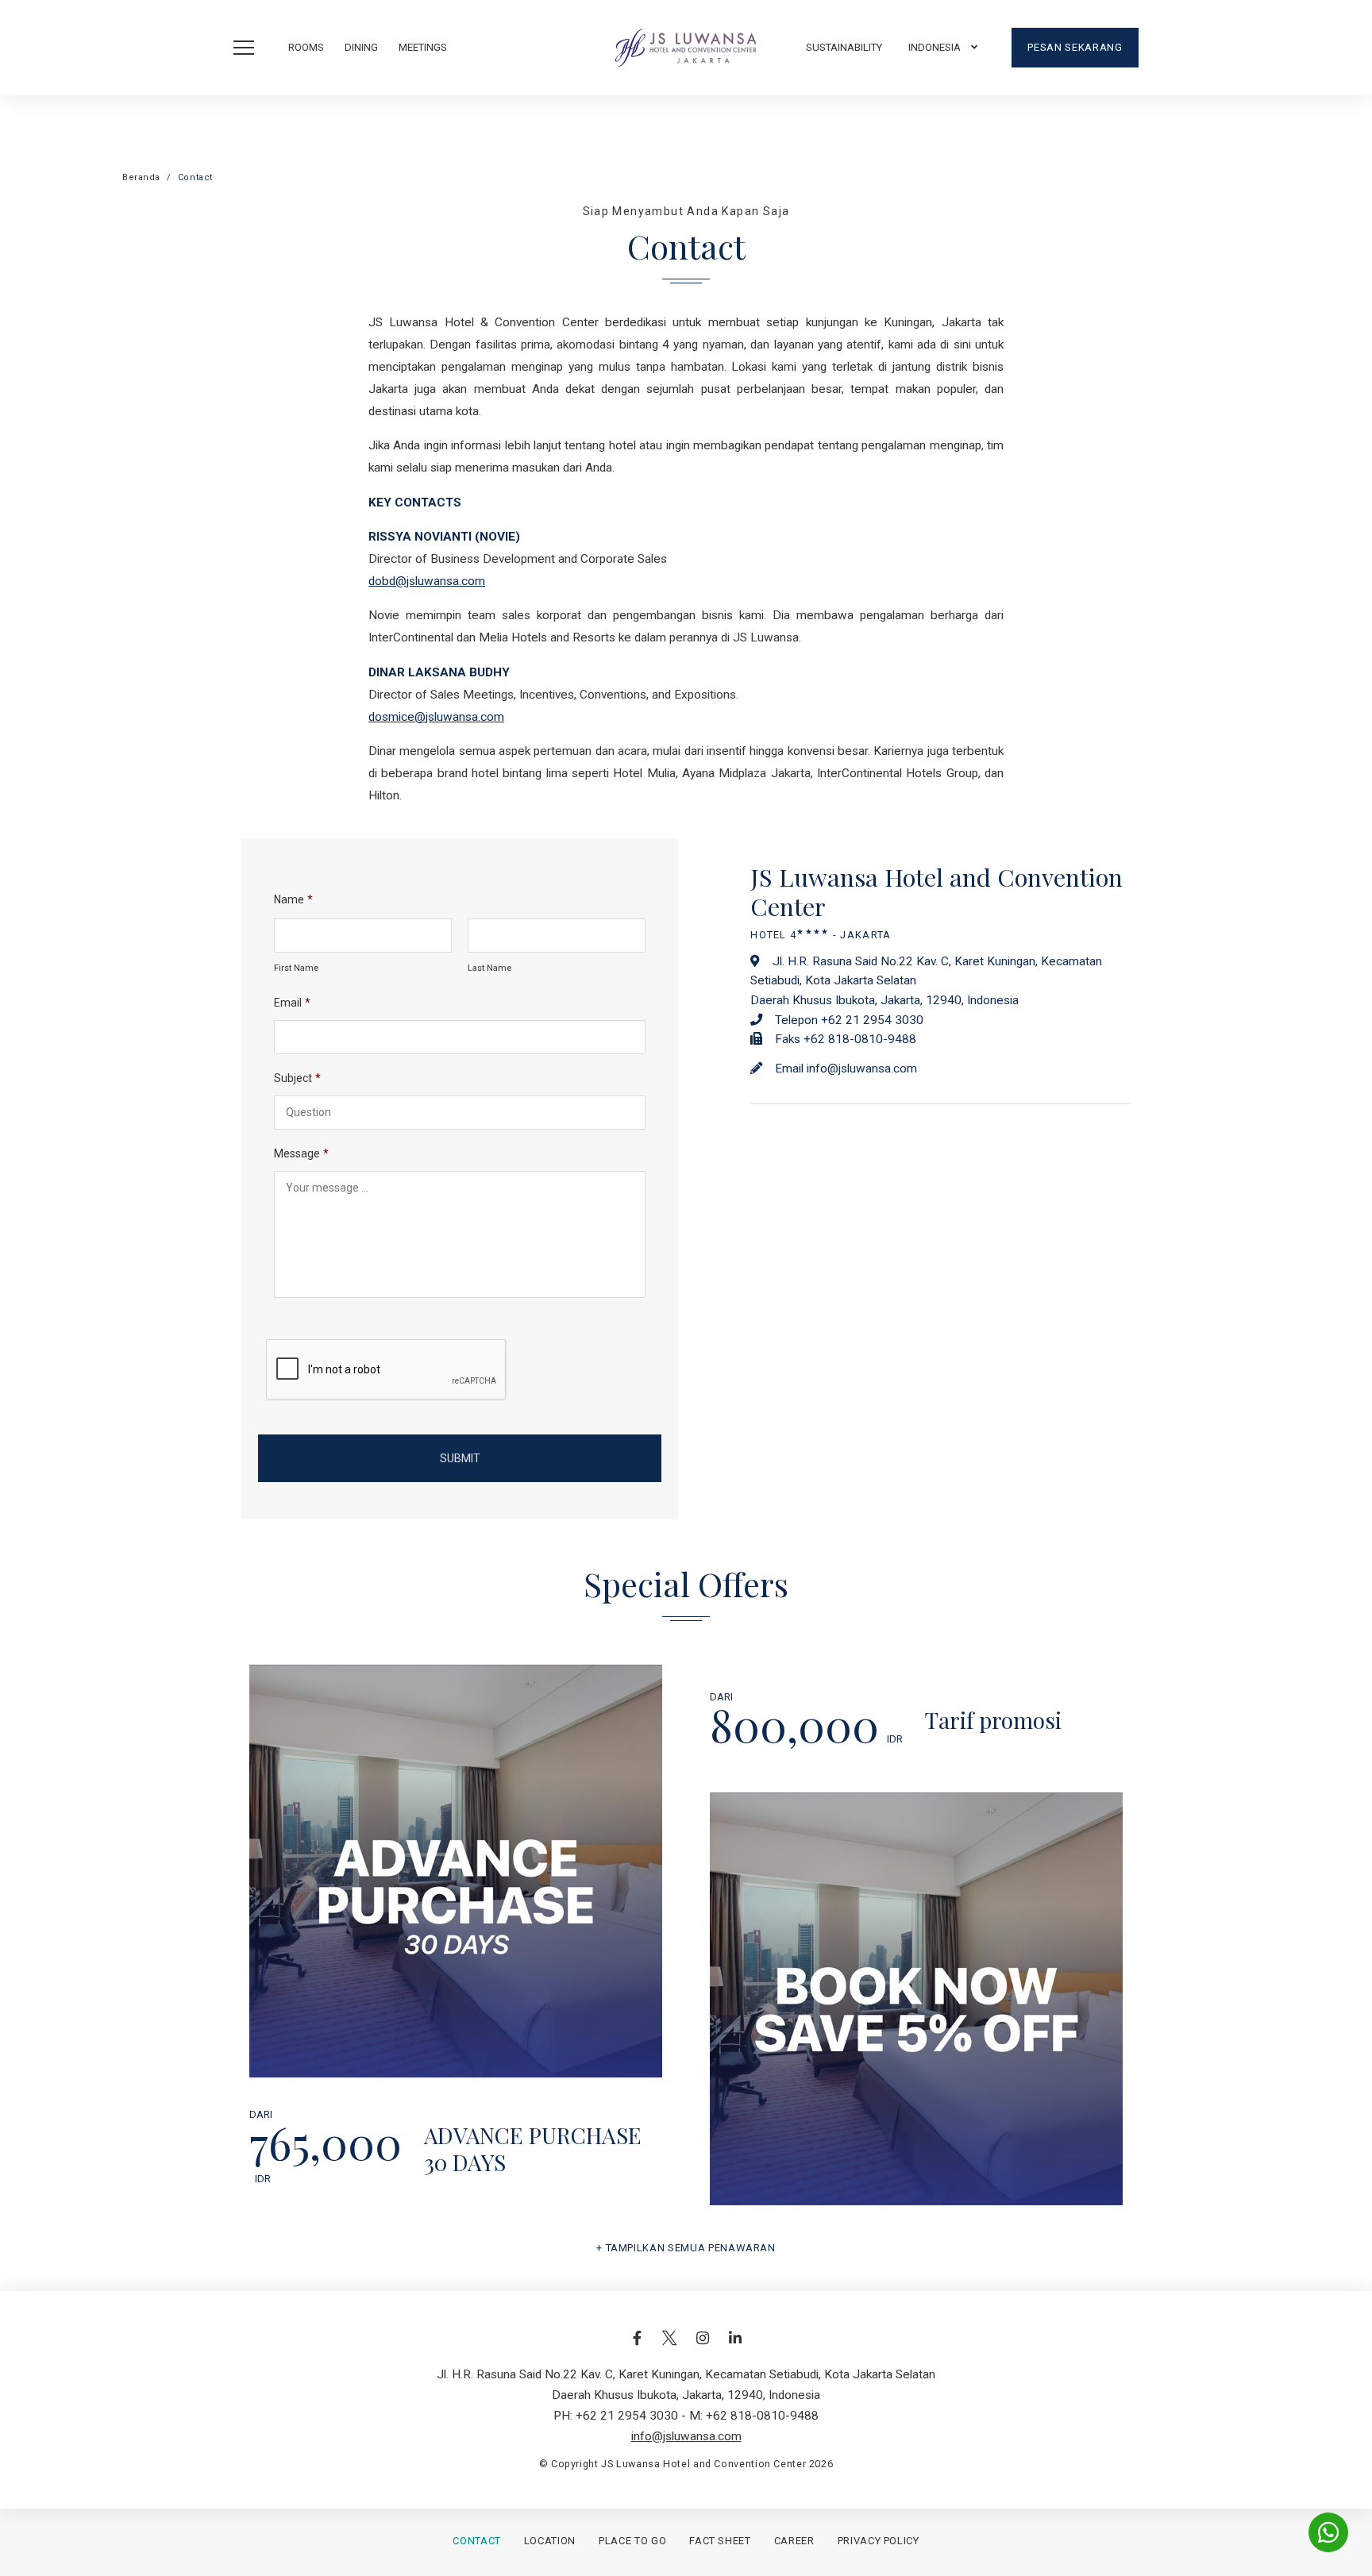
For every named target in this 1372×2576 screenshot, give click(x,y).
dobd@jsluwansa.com (427, 581)
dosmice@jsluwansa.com (436, 717)
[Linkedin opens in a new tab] (735, 2346)
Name (293, 899)
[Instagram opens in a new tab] (703, 2346)
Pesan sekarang (1075, 47)
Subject (297, 1078)
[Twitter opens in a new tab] (669, 2346)
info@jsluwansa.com (862, 1069)
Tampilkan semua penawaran (691, 2248)
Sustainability (844, 47)
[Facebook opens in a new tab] (637, 2346)
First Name (296, 968)
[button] (943, 48)
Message (301, 1153)
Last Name (489, 968)
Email (292, 1003)
